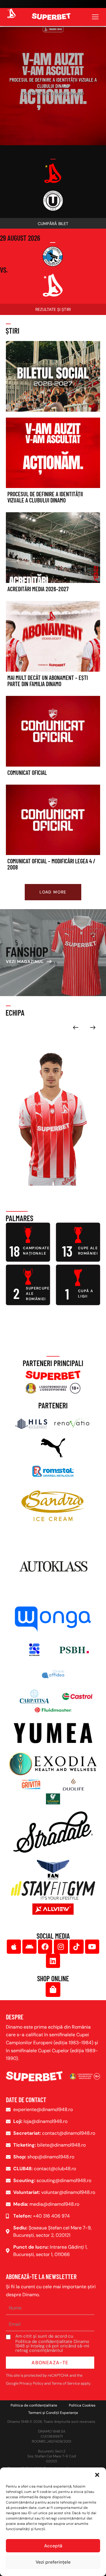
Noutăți (77, 93)
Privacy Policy (31, 2383)
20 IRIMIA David (29, 1171)
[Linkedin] (53, 1961)
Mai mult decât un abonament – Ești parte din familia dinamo (48, 681)
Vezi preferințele (53, 2562)
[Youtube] (92, 1947)
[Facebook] (45, 1947)
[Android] (29, 1947)
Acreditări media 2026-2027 (38, 589)
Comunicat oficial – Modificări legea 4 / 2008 (51, 864)
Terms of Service (66, 2383)
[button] (97, 2475)
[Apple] (14, 1947)
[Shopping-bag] (53, 1990)
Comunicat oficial (27, 773)
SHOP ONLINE (53, 1978)
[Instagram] (61, 1947)
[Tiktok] (77, 1947)
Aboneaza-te (50, 2363)
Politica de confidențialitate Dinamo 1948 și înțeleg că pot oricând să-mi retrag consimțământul (52, 2346)
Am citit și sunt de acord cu (52, 2343)
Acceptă (53, 2546)
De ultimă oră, (37, 93)
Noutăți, (60, 93)
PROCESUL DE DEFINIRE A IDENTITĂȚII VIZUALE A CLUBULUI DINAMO (53, 83)
